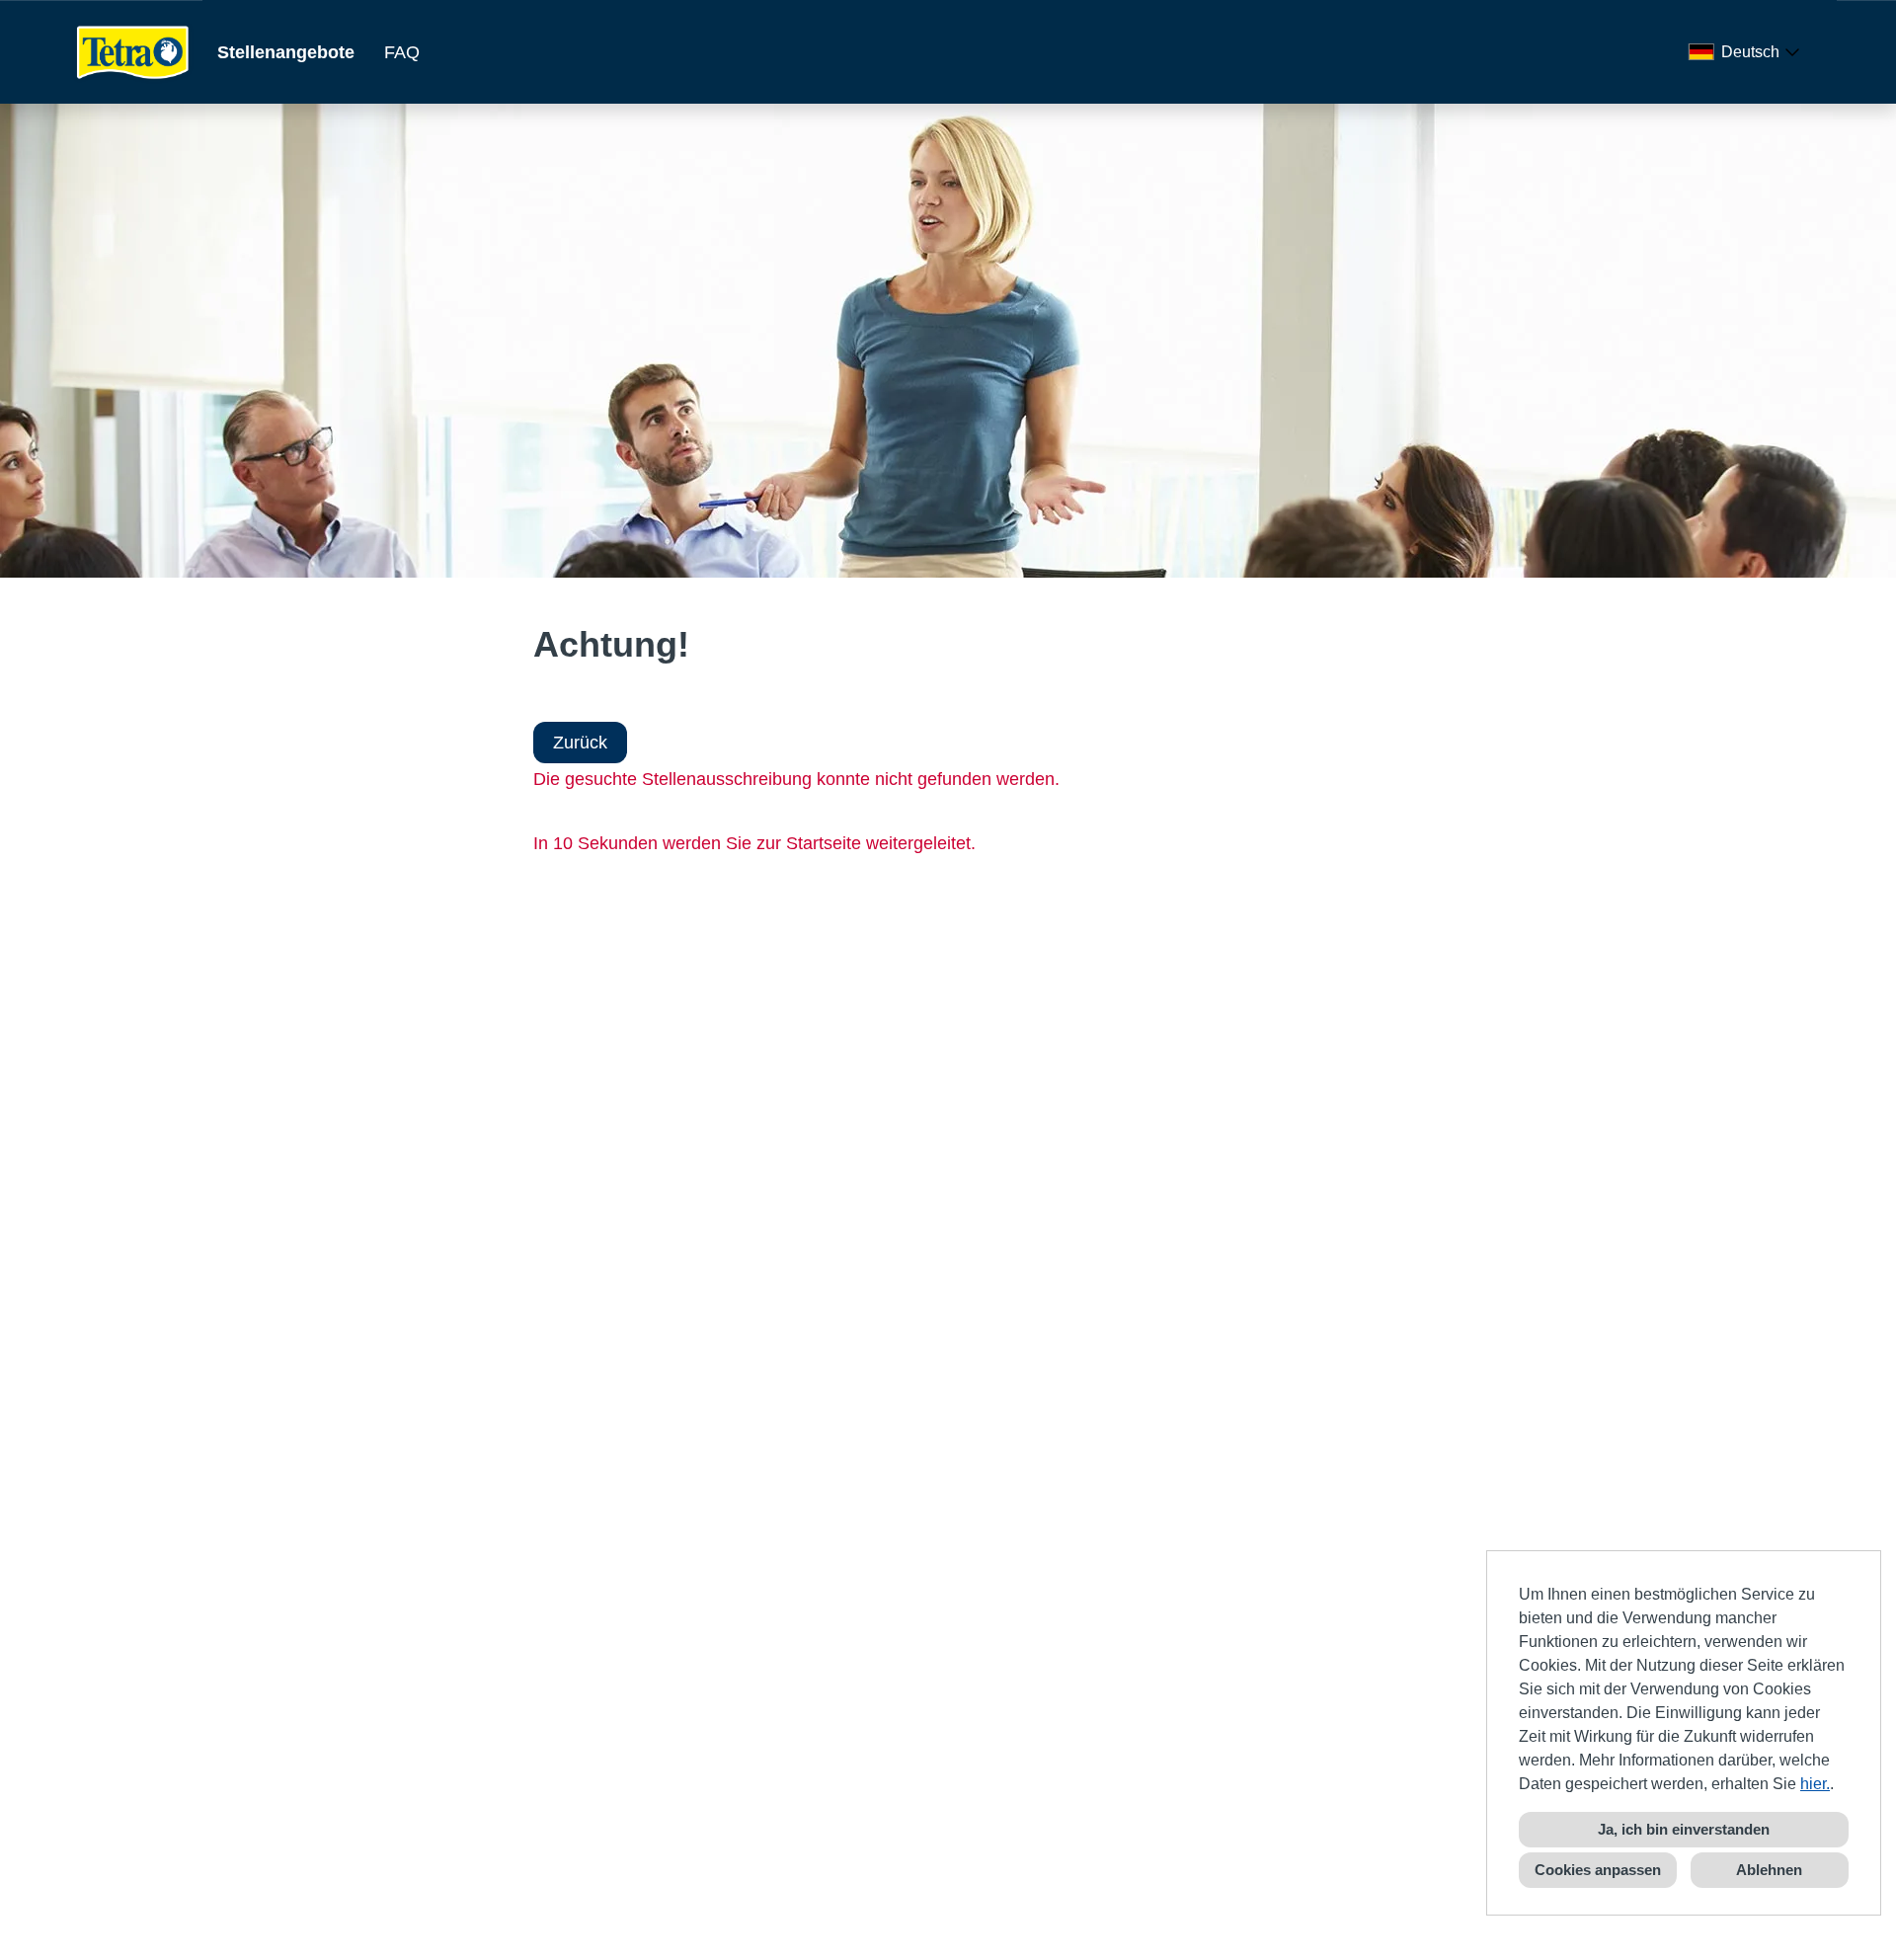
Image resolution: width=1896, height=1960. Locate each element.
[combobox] (1748, 52)
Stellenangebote (286, 52)
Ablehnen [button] (1769, 1870)
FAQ (402, 52)
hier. (1815, 1784)
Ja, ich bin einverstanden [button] (1684, 1829)
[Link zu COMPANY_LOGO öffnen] (133, 52)
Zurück (580, 743)
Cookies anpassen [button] (1598, 1870)
